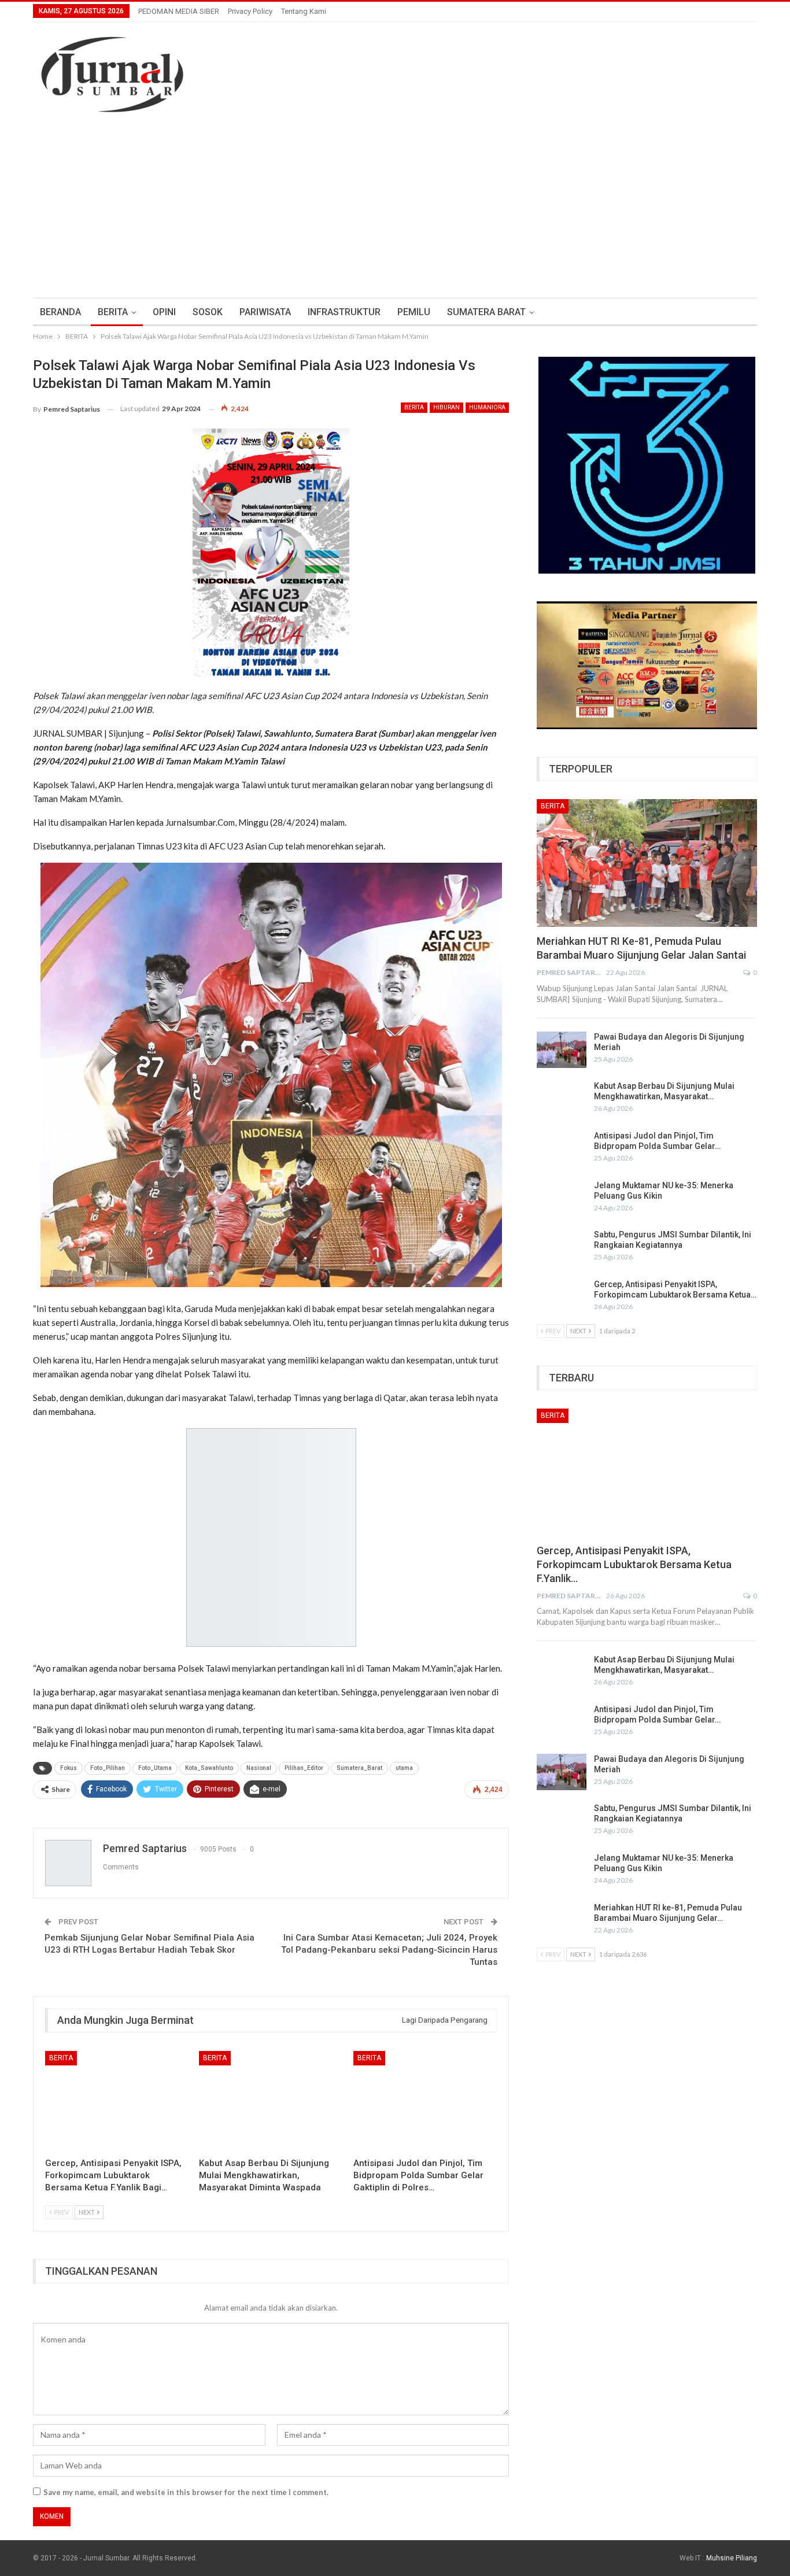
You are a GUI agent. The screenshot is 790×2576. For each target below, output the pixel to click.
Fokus (69, 1768)
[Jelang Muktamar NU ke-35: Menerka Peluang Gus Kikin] (562, 1199)
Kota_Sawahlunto (209, 1768)
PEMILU (414, 312)
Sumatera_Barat (359, 1768)
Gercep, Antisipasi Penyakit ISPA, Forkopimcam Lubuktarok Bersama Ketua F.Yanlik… (634, 1564)
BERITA (113, 312)
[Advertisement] (395, 211)
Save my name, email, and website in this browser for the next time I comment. (186, 2492)
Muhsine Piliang (732, 2558)
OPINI (164, 312)
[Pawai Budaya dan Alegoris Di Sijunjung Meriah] (562, 1050)
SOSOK (208, 312)
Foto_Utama (155, 1768)
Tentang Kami (304, 11)
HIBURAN (446, 407)
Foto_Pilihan (108, 1768)
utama (404, 1768)
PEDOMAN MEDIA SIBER (179, 11)
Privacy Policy (250, 11)
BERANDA (60, 312)
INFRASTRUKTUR (344, 312)
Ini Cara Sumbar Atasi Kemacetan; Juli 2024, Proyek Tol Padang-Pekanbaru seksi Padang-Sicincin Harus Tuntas (389, 1950)
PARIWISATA (265, 312)
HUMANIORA (487, 407)
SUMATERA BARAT (486, 312)
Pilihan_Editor (304, 1768)
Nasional (259, 1768)
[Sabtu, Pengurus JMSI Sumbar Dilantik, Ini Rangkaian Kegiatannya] (562, 1248)
